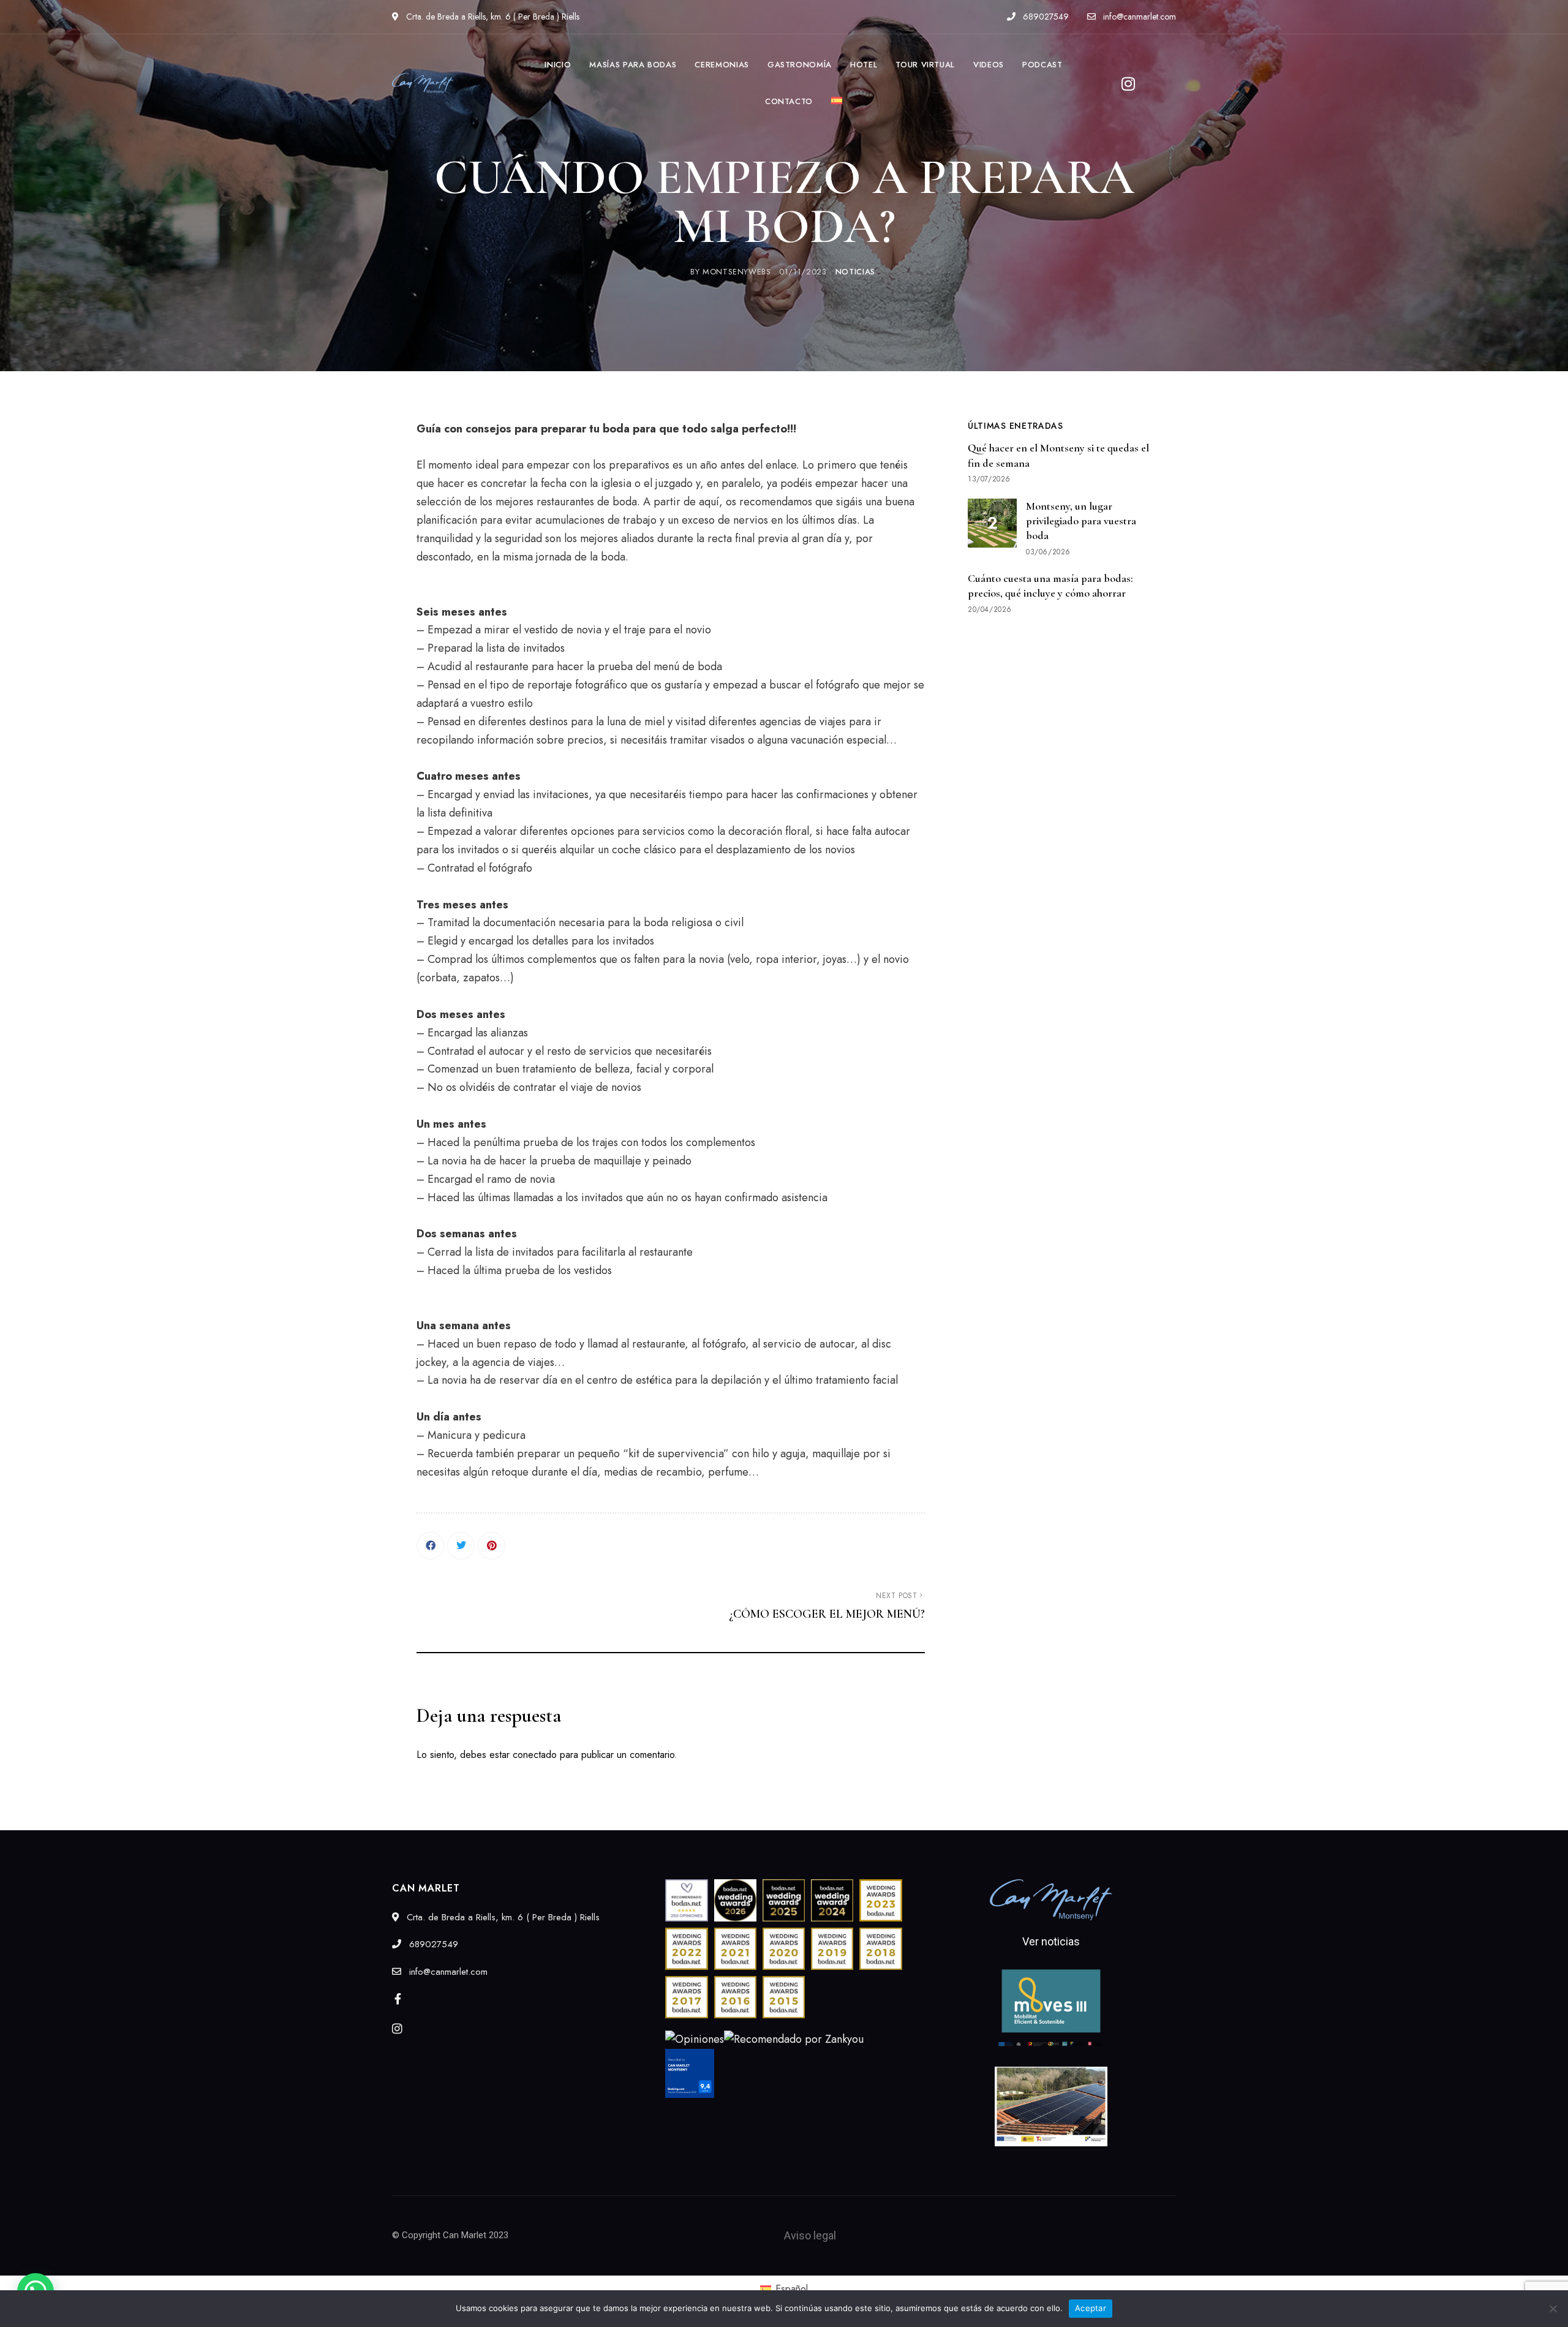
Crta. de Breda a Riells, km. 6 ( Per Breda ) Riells (492, 17)
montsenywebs (737, 272)
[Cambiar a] (837, 102)
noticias (855, 272)
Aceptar (1091, 2308)
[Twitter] (461, 1546)
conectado (535, 1755)
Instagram (397, 2028)
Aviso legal (810, 2235)
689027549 (1045, 17)
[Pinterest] (492, 1546)
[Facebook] (430, 1546)
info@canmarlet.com (1138, 17)
